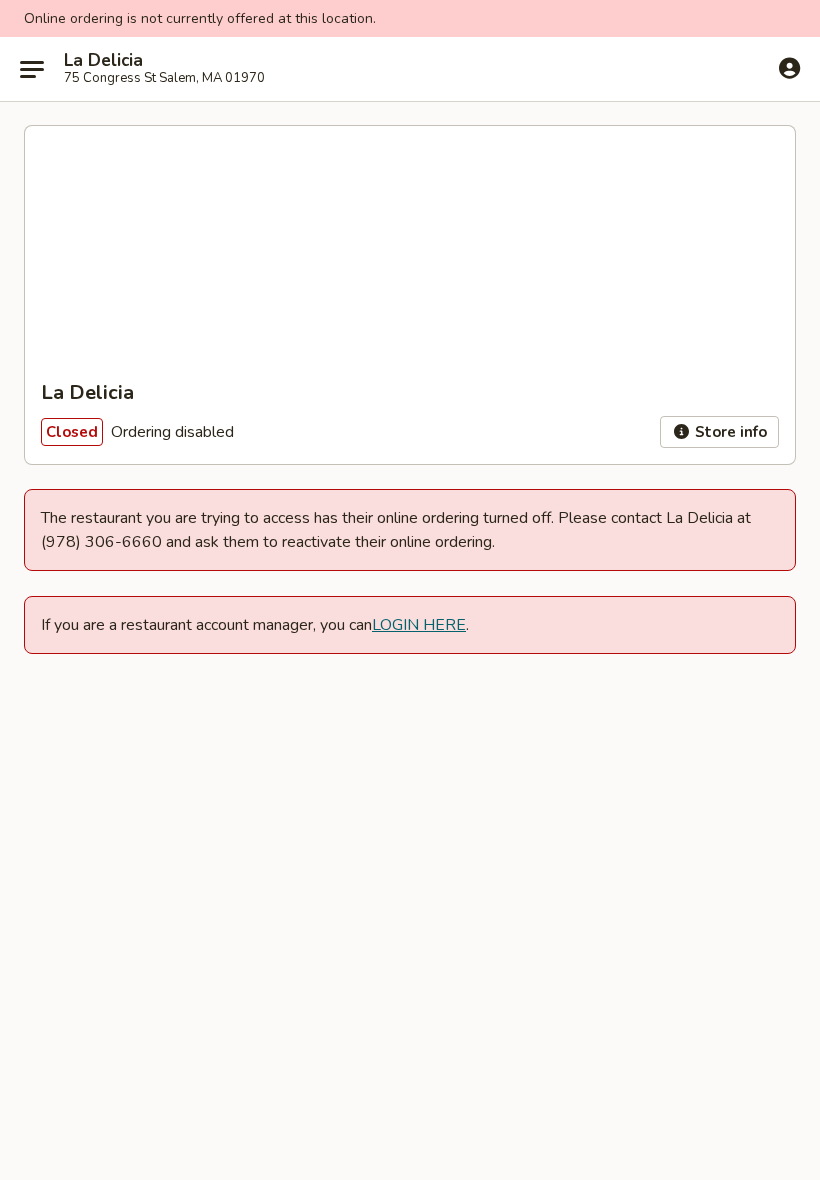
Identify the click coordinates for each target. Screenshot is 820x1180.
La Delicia (103, 61)
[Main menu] (32, 69)
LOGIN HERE (419, 625)
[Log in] (789, 68)
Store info (729, 432)
